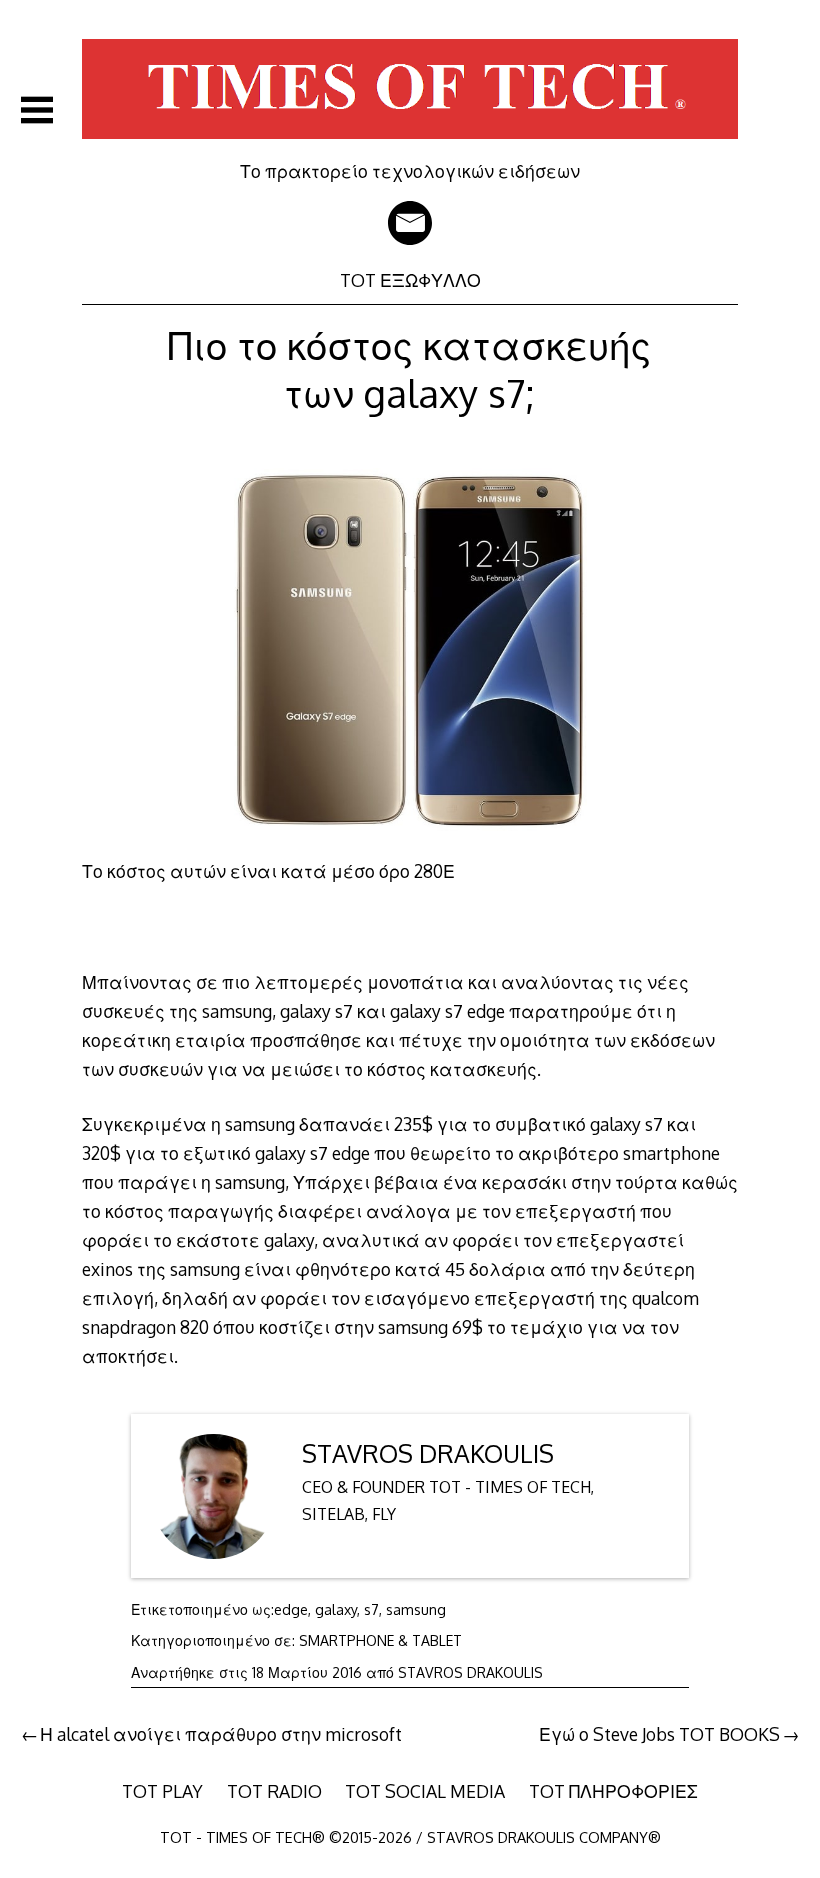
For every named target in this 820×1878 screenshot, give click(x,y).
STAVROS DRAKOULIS (428, 1453)
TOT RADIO (274, 1791)
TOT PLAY (162, 1791)
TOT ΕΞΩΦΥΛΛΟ (410, 280)
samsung (416, 1609)
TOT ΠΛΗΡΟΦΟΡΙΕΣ (613, 1791)
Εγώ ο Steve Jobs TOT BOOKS (659, 1734)
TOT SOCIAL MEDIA (425, 1791)
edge (291, 1609)
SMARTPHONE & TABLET (380, 1640)
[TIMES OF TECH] (410, 146)
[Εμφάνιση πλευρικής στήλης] (37, 110)
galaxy (336, 1609)
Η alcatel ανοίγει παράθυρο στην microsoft (221, 1734)
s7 (371, 1609)
